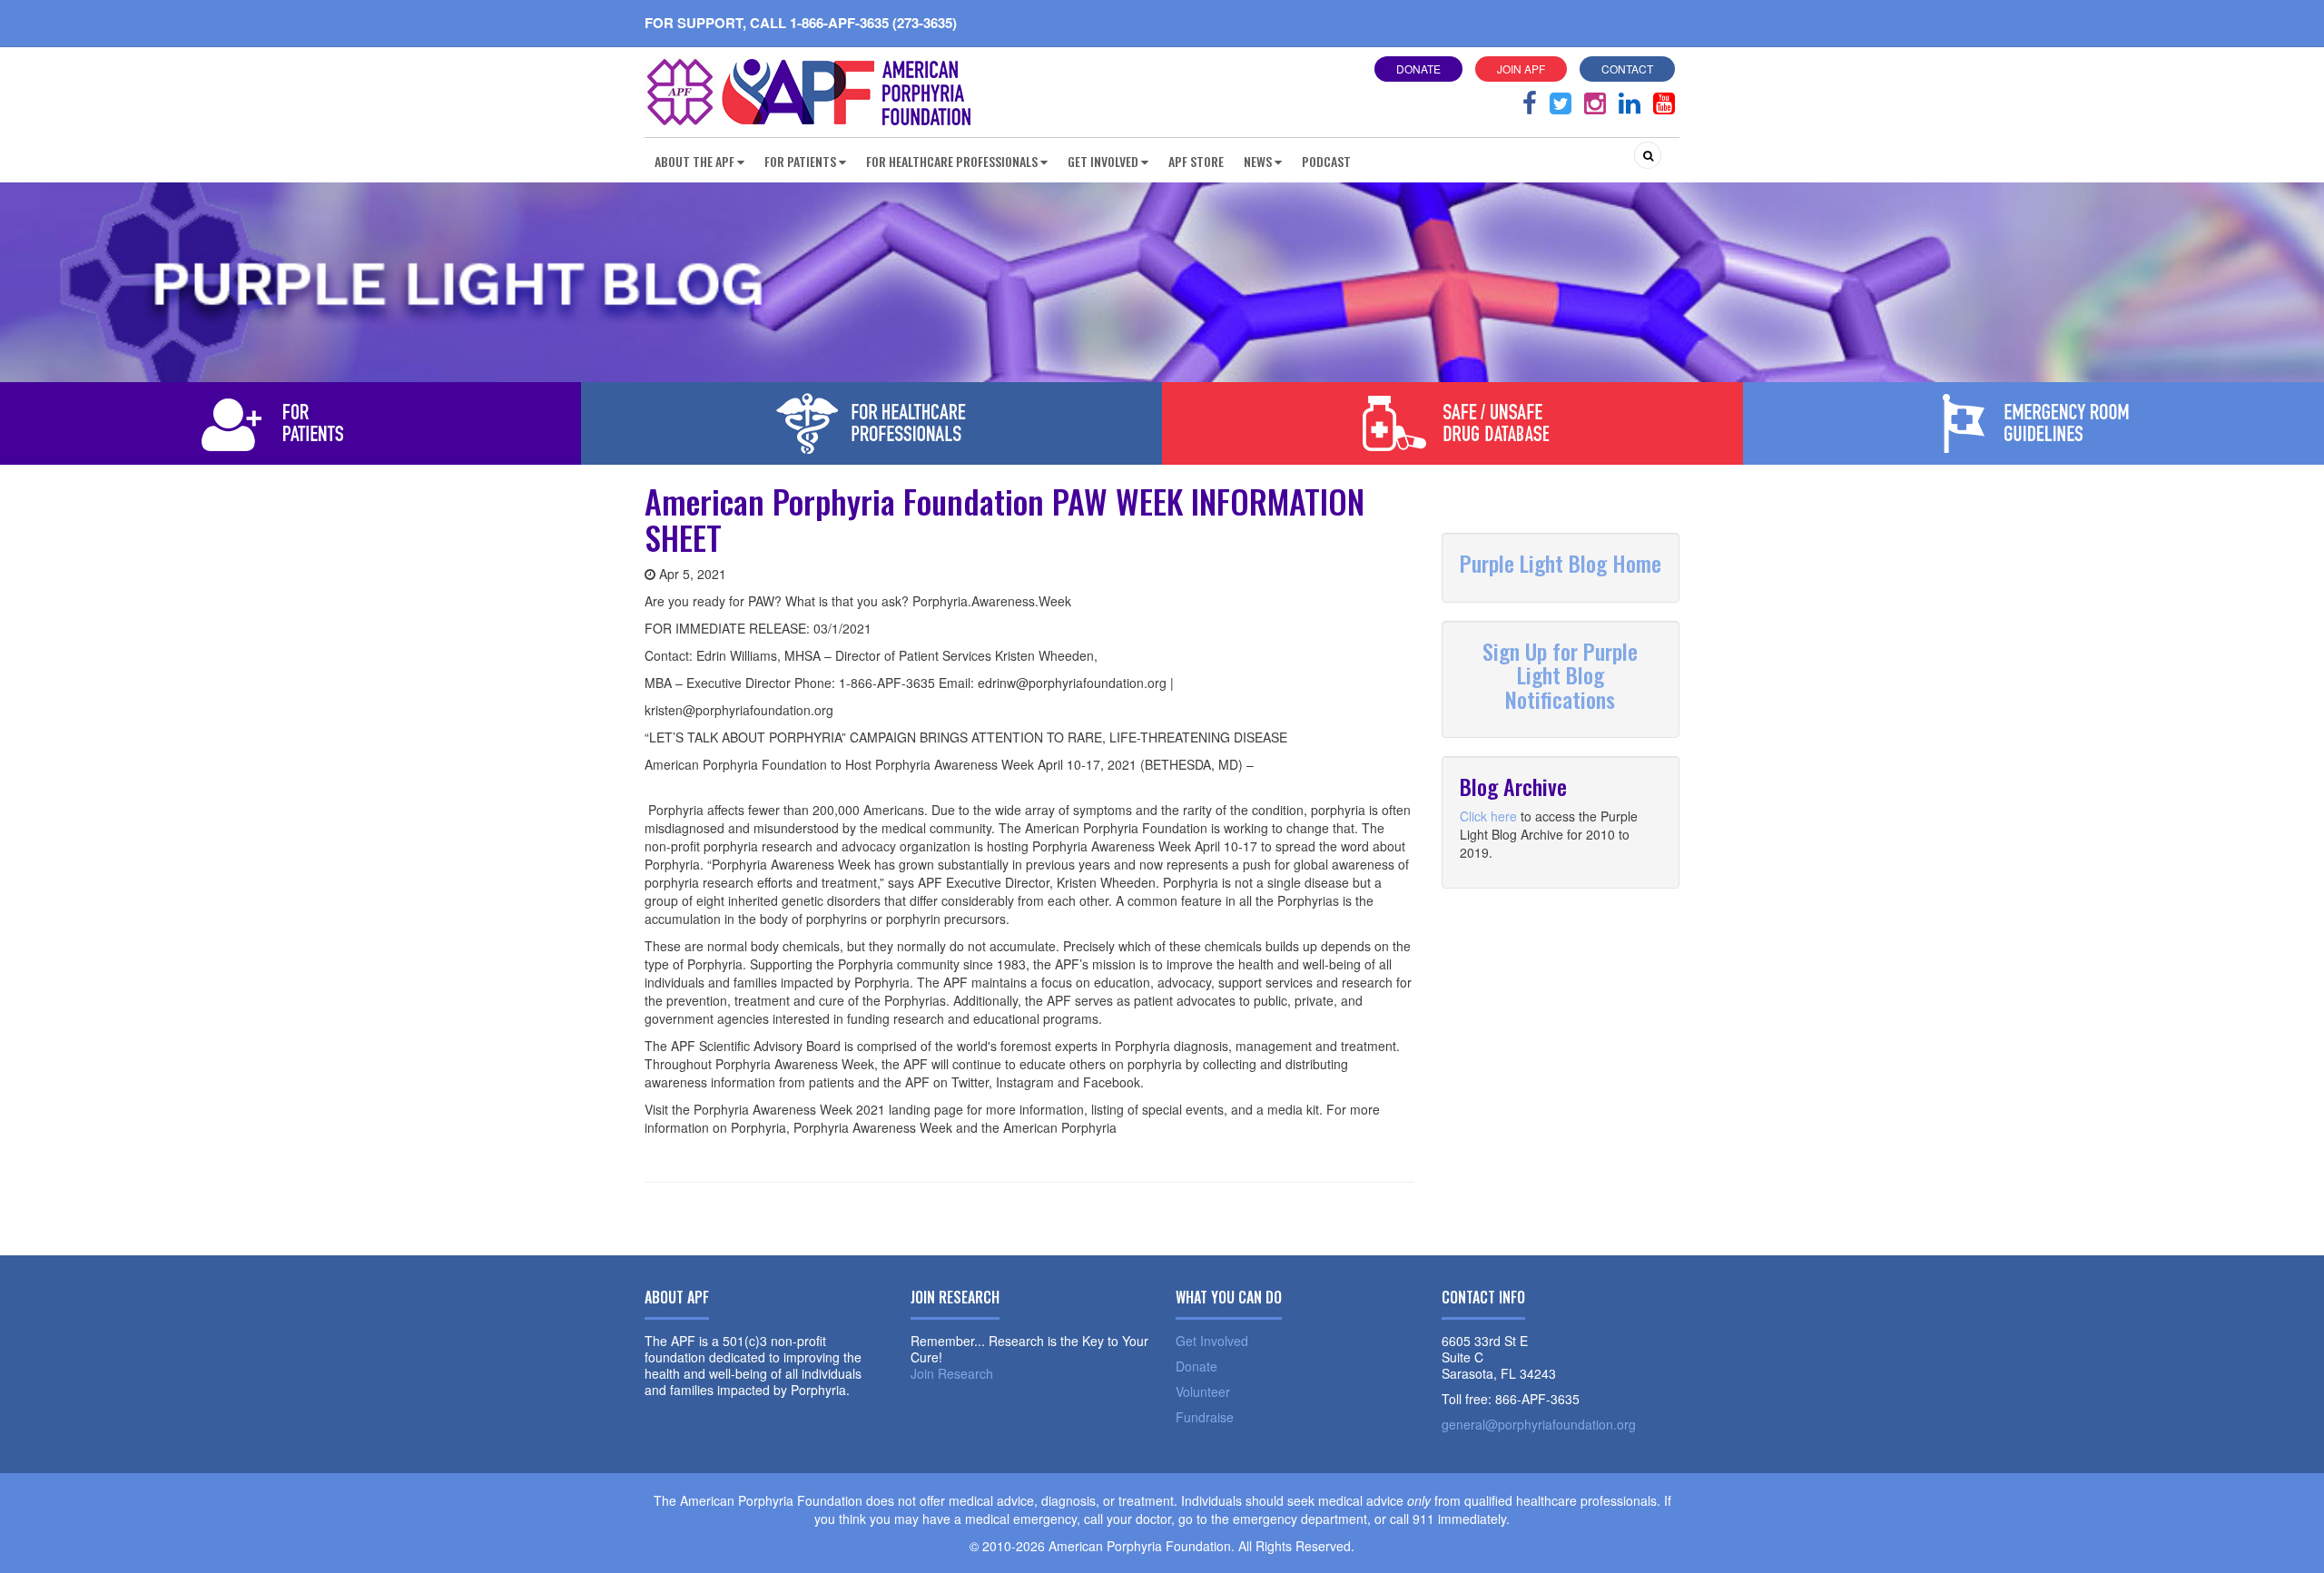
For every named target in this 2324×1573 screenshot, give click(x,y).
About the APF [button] (694, 161)
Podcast (1326, 161)
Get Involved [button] (1103, 161)
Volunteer (1203, 1391)
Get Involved (1212, 1341)
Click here (1488, 816)
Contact (1627, 69)
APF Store (1196, 161)
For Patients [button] (800, 161)
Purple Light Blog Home (1561, 563)
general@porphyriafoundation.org (1539, 1424)
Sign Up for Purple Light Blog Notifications (1560, 675)
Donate (1418, 69)
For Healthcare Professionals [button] (952, 161)
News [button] (1258, 161)
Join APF (1521, 69)
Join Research (952, 1373)
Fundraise (1205, 1417)
